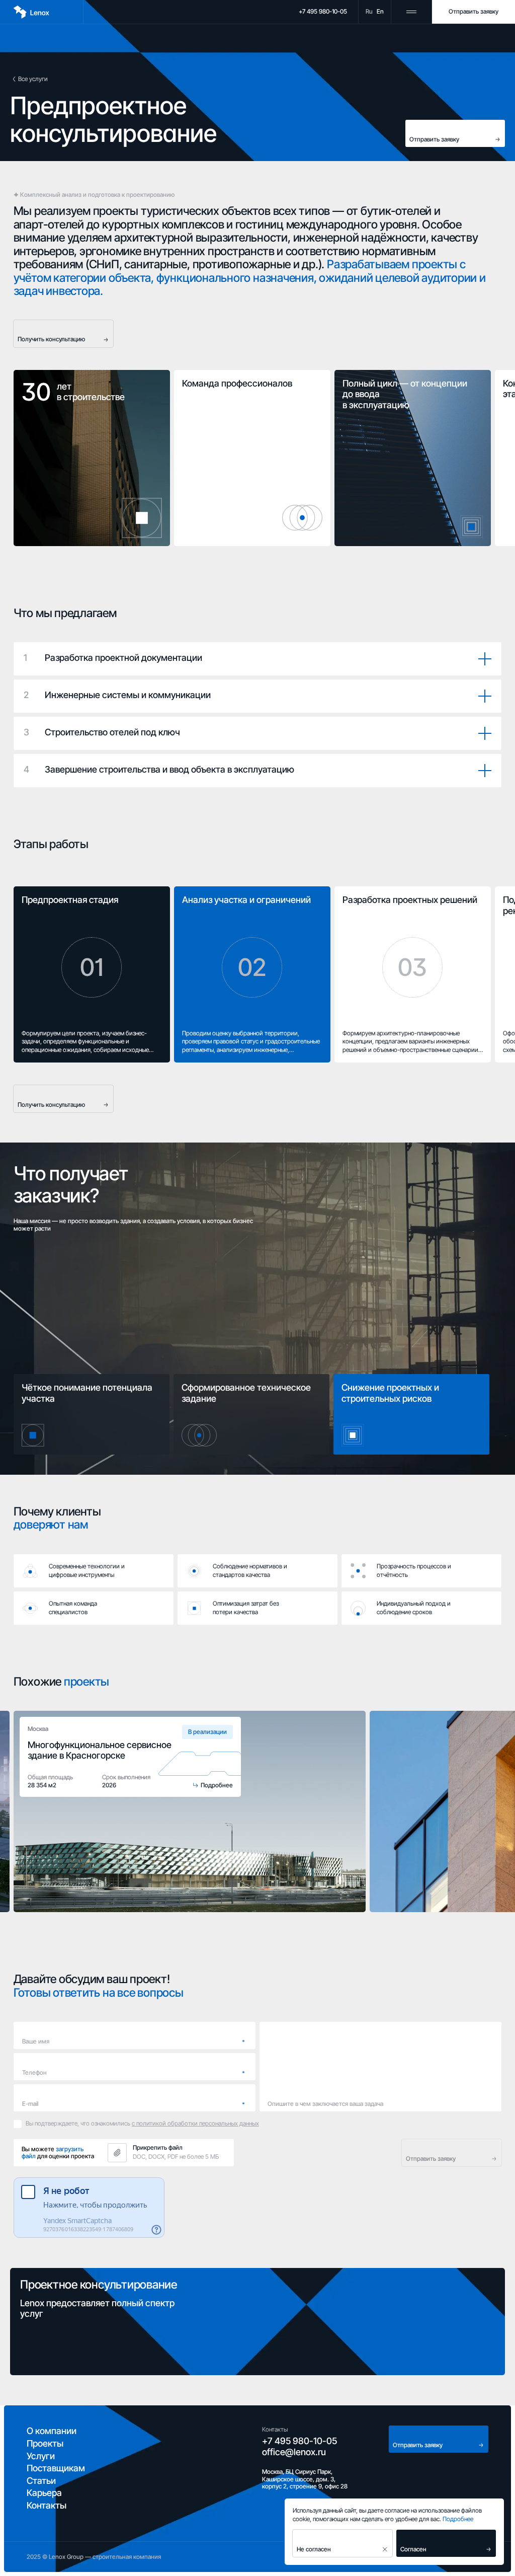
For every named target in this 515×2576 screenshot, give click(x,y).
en (380, 12)
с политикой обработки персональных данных (195, 2123)
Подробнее (458, 2519)
